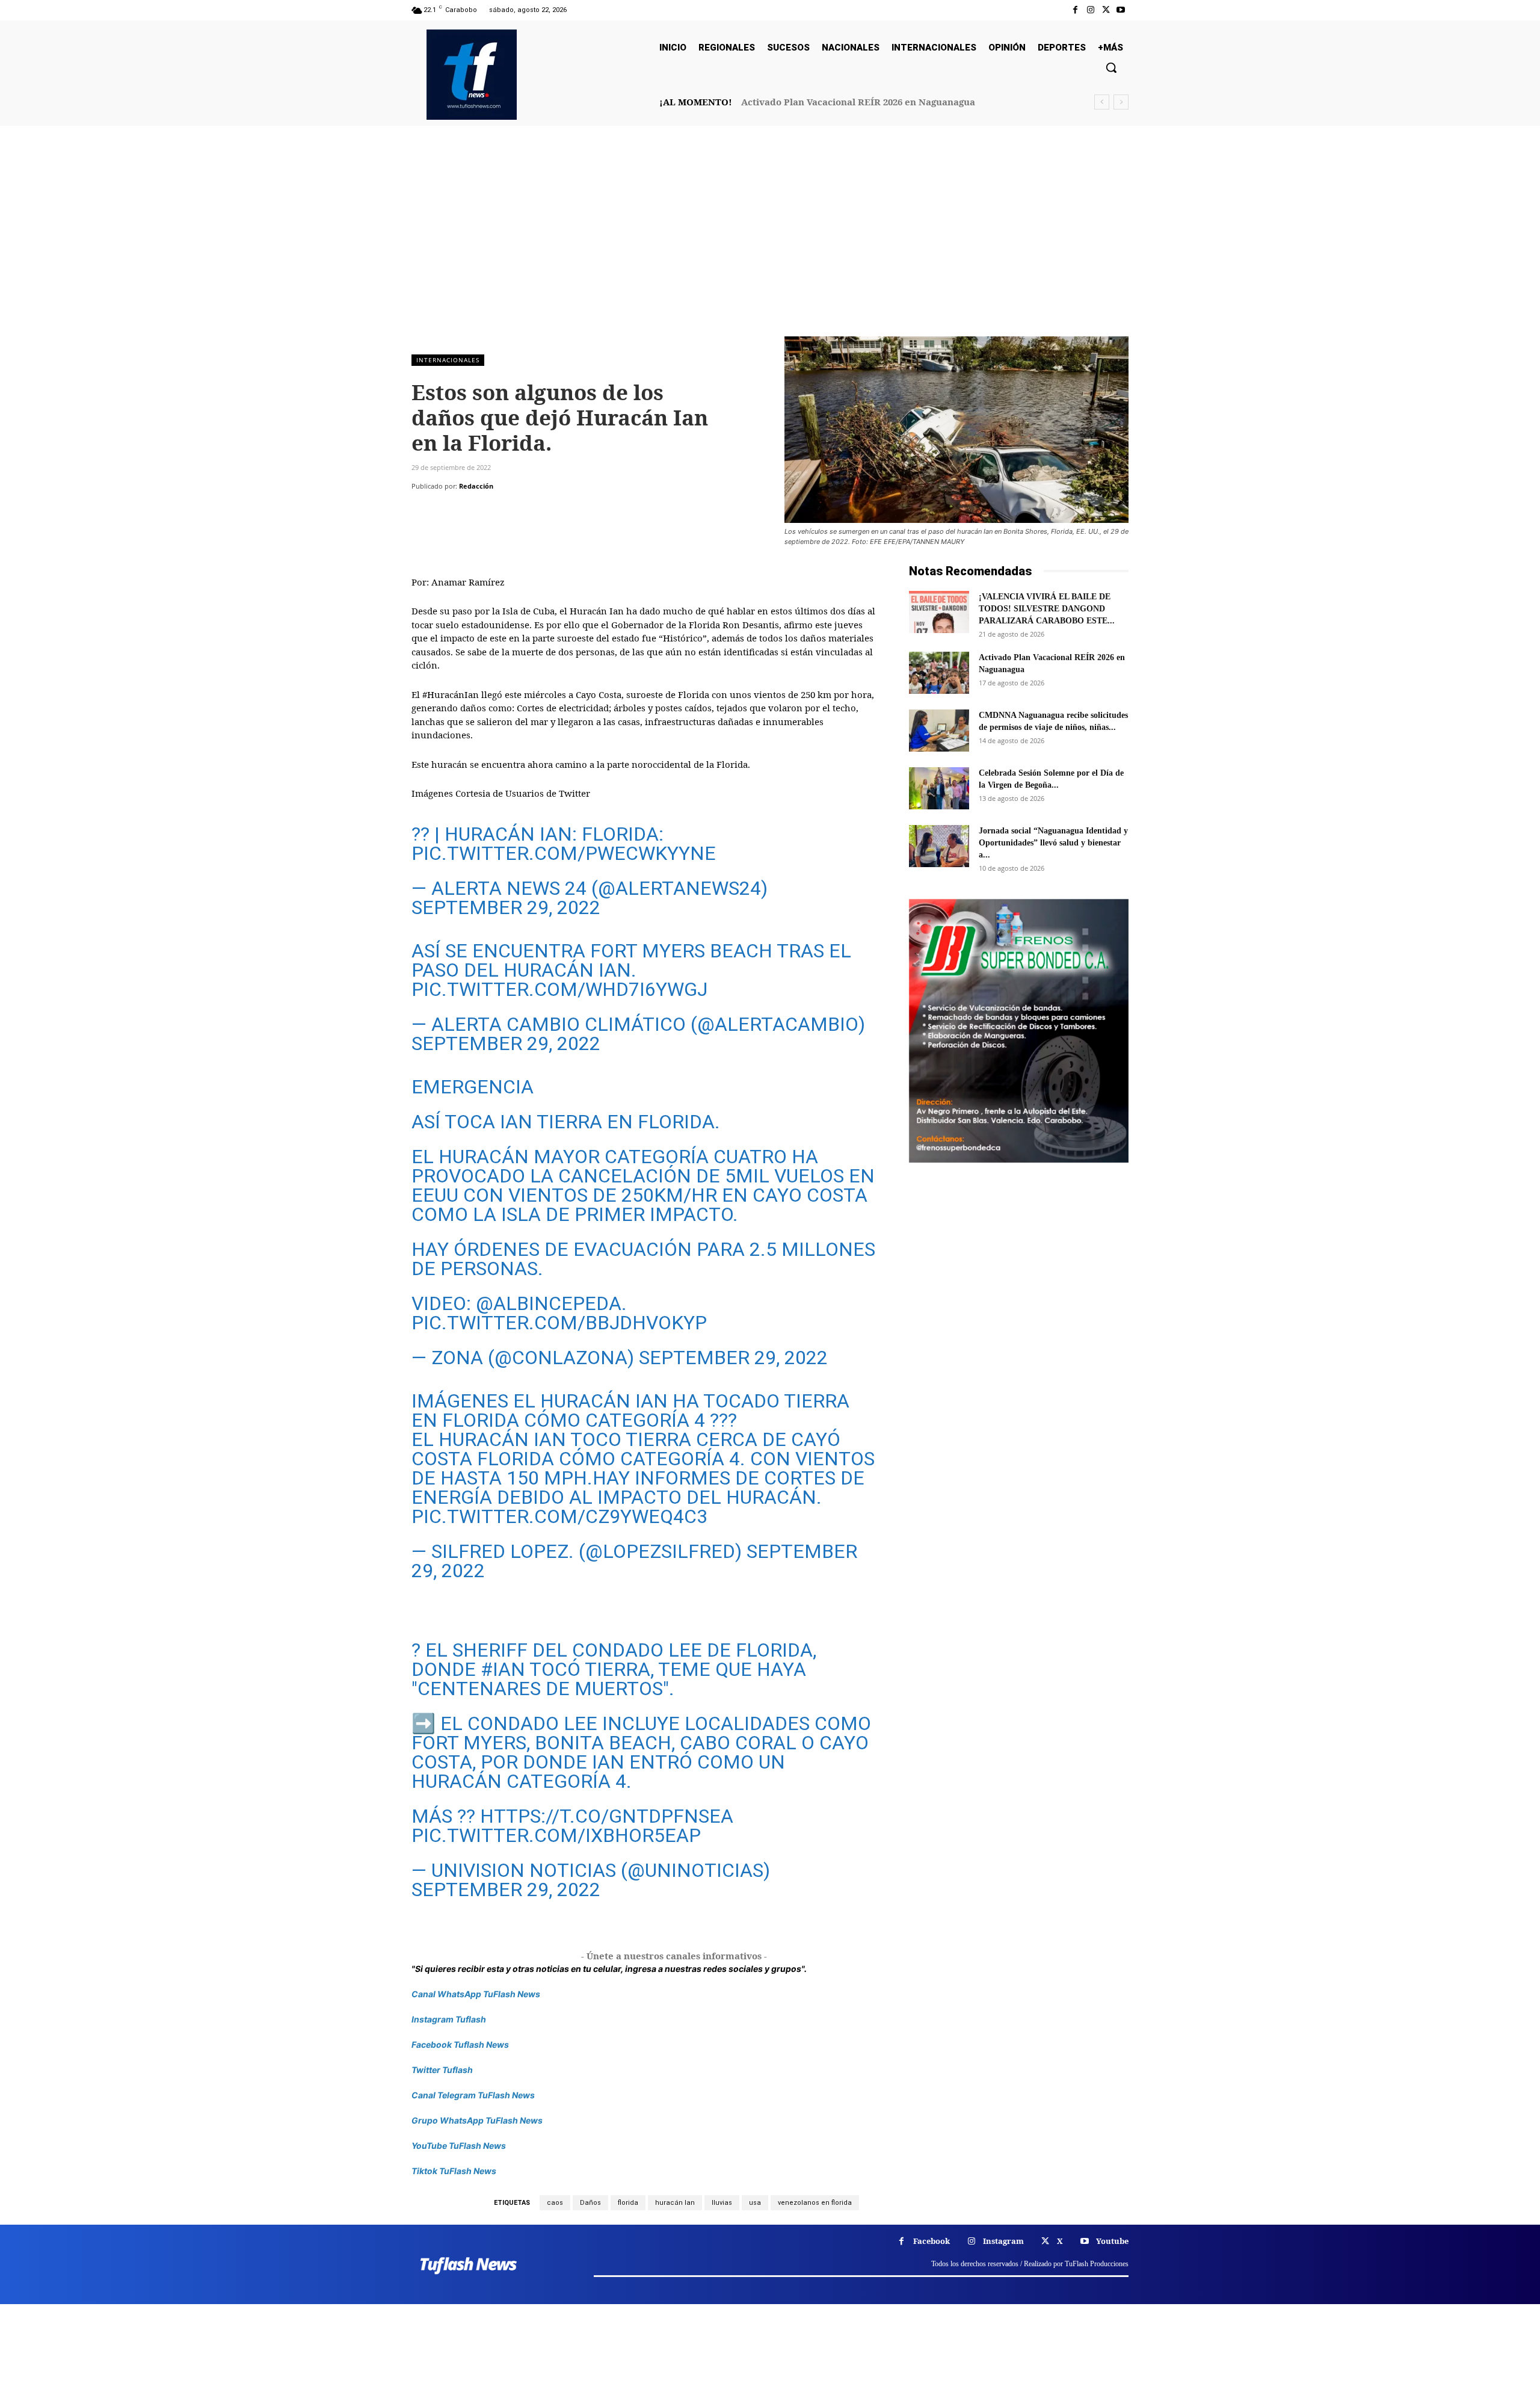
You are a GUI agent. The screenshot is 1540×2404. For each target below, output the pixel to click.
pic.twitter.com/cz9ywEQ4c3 (559, 1516)
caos (555, 2203)
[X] (1106, 10)
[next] (1121, 102)
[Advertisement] (770, 246)
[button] (1111, 67)
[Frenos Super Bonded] (1019, 1031)
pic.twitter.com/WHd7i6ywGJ (559, 989)
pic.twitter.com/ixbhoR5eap (556, 1835)
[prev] (1102, 102)
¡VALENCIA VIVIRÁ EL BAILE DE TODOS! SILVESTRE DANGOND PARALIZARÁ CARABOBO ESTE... (1047, 609)
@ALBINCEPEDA (549, 1303)
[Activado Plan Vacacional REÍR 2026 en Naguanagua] (939, 673)
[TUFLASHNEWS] (472, 75)
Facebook (932, 2241)
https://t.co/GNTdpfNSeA (607, 1816)
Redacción (476, 486)
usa (755, 2203)
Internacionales (448, 360)
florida (628, 2203)
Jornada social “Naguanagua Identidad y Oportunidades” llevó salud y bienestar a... (1053, 843)
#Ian (503, 1669)
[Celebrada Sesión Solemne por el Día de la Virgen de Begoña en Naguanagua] (939, 788)
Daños (590, 2203)
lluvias (722, 2203)
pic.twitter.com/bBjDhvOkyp (559, 1323)
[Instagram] (1090, 10)
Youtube (1112, 2241)
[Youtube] (1121, 10)
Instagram (1003, 2241)
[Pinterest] (479, 510)
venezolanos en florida (815, 2203)
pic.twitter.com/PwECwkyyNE (564, 853)
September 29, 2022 (506, 907)
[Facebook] (1075, 10)
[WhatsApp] (507, 510)
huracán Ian (675, 2203)
